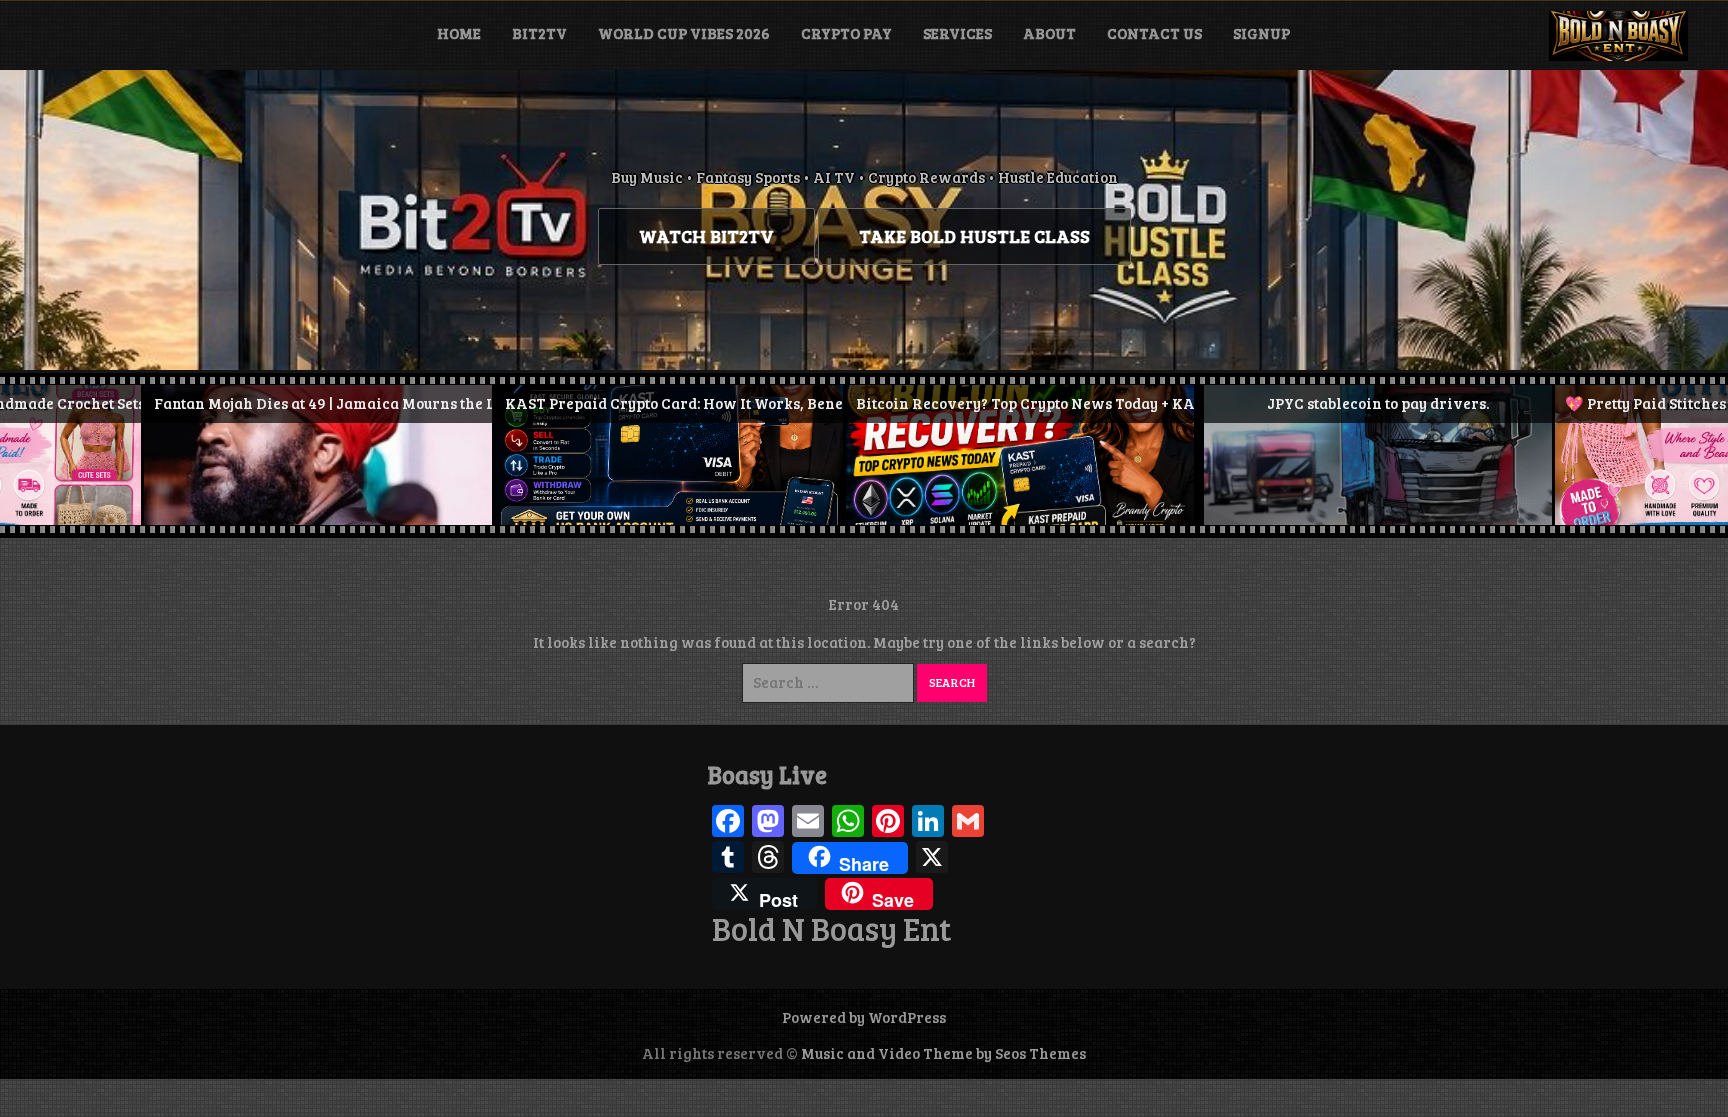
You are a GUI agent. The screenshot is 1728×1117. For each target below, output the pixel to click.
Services (957, 33)
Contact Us (1154, 33)
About (1049, 33)
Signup (1261, 33)
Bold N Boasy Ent (831, 929)
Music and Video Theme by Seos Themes (943, 1053)
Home (459, 33)
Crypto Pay (846, 33)
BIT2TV (539, 33)
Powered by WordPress (864, 1017)
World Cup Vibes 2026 (684, 33)
